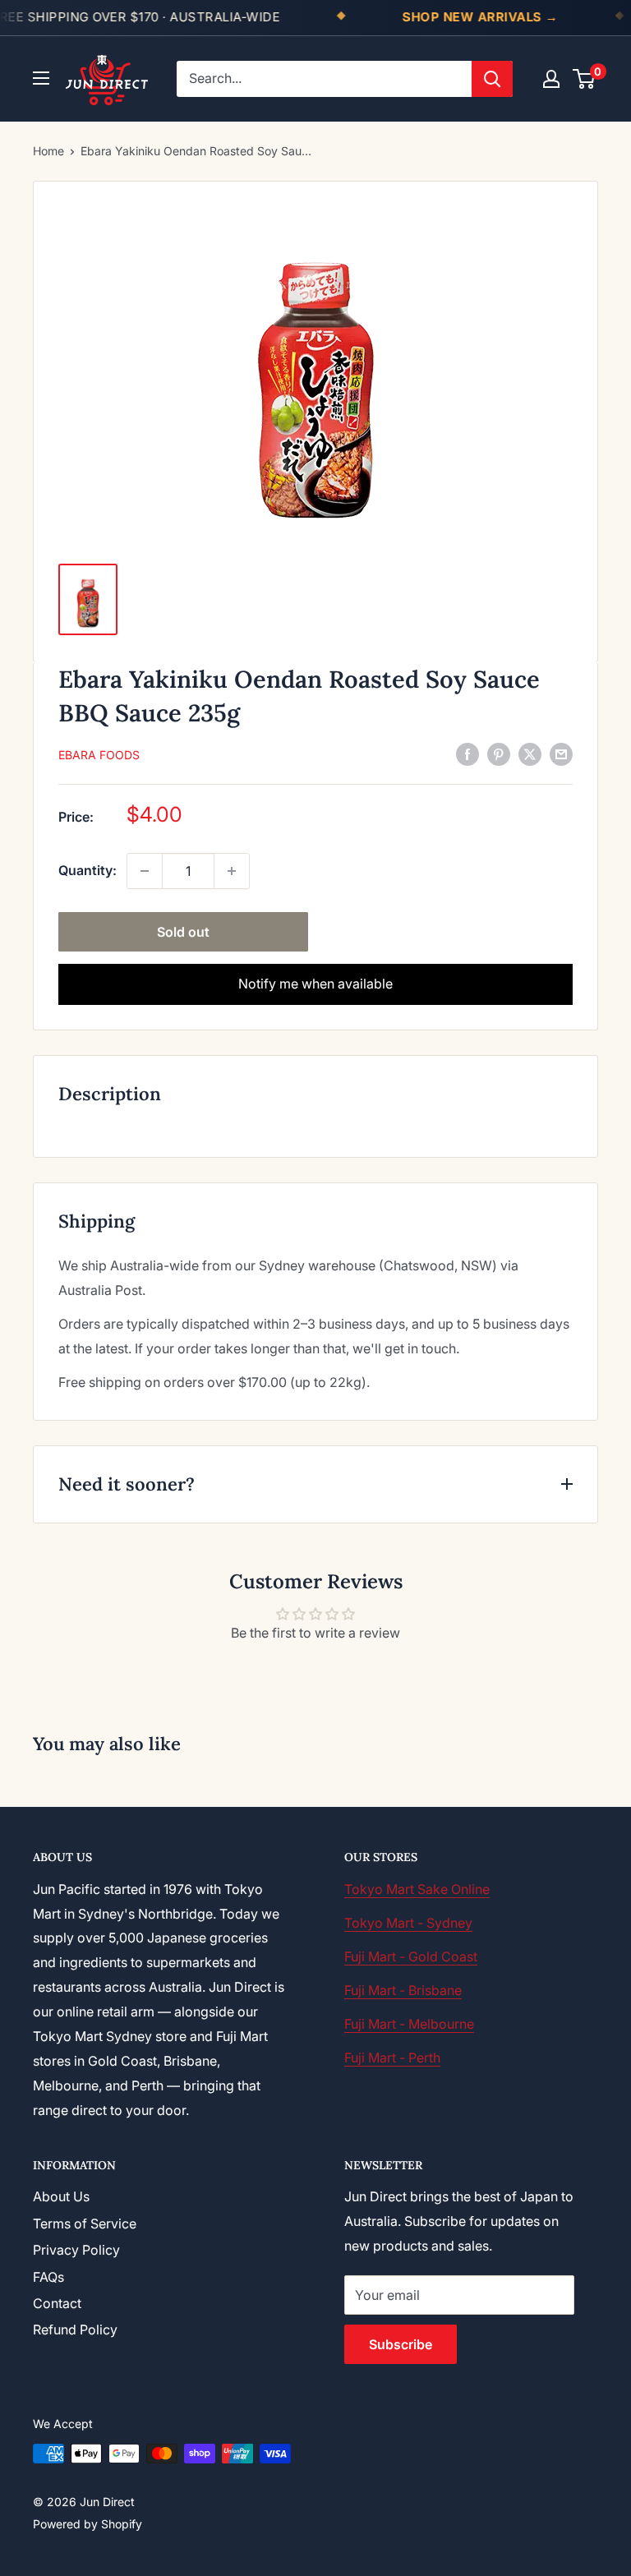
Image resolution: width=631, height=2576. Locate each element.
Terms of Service (85, 2223)
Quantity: (88, 870)
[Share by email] (561, 753)
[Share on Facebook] (467, 753)
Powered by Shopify (88, 2524)
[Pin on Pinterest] (499, 753)
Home (48, 151)
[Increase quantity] (232, 871)
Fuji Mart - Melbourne (409, 2024)
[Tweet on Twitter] (530, 753)
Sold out (183, 932)
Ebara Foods (99, 755)
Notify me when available (315, 984)
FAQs (48, 2277)
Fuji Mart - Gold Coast (411, 1956)
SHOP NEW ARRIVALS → (480, 17)
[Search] (492, 79)
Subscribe (401, 2344)
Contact (57, 2303)
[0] (585, 79)
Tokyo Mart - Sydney (408, 1923)
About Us (61, 2196)
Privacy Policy (76, 2250)
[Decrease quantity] (145, 871)
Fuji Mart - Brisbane (403, 1990)
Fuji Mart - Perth (392, 2058)
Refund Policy (75, 2329)
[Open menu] (41, 78)
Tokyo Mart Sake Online (417, 1889)
